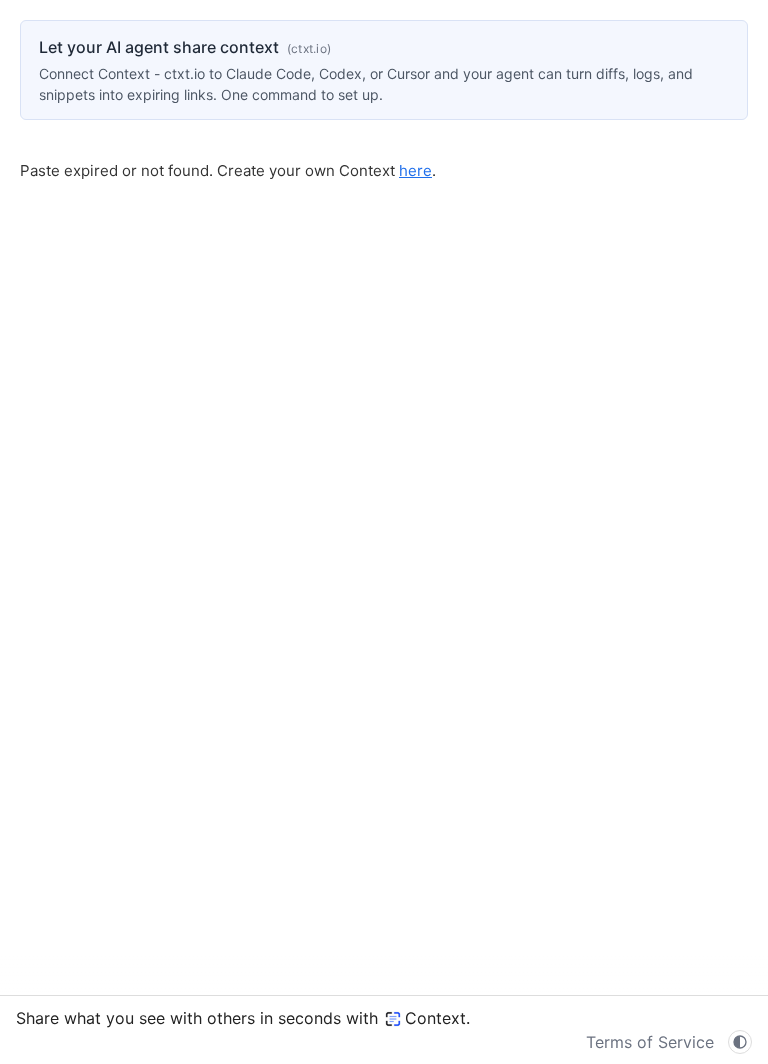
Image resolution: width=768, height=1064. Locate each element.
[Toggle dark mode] (740, 1042)
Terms (650, 1042)
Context (435, 1018)
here (415, 170)
